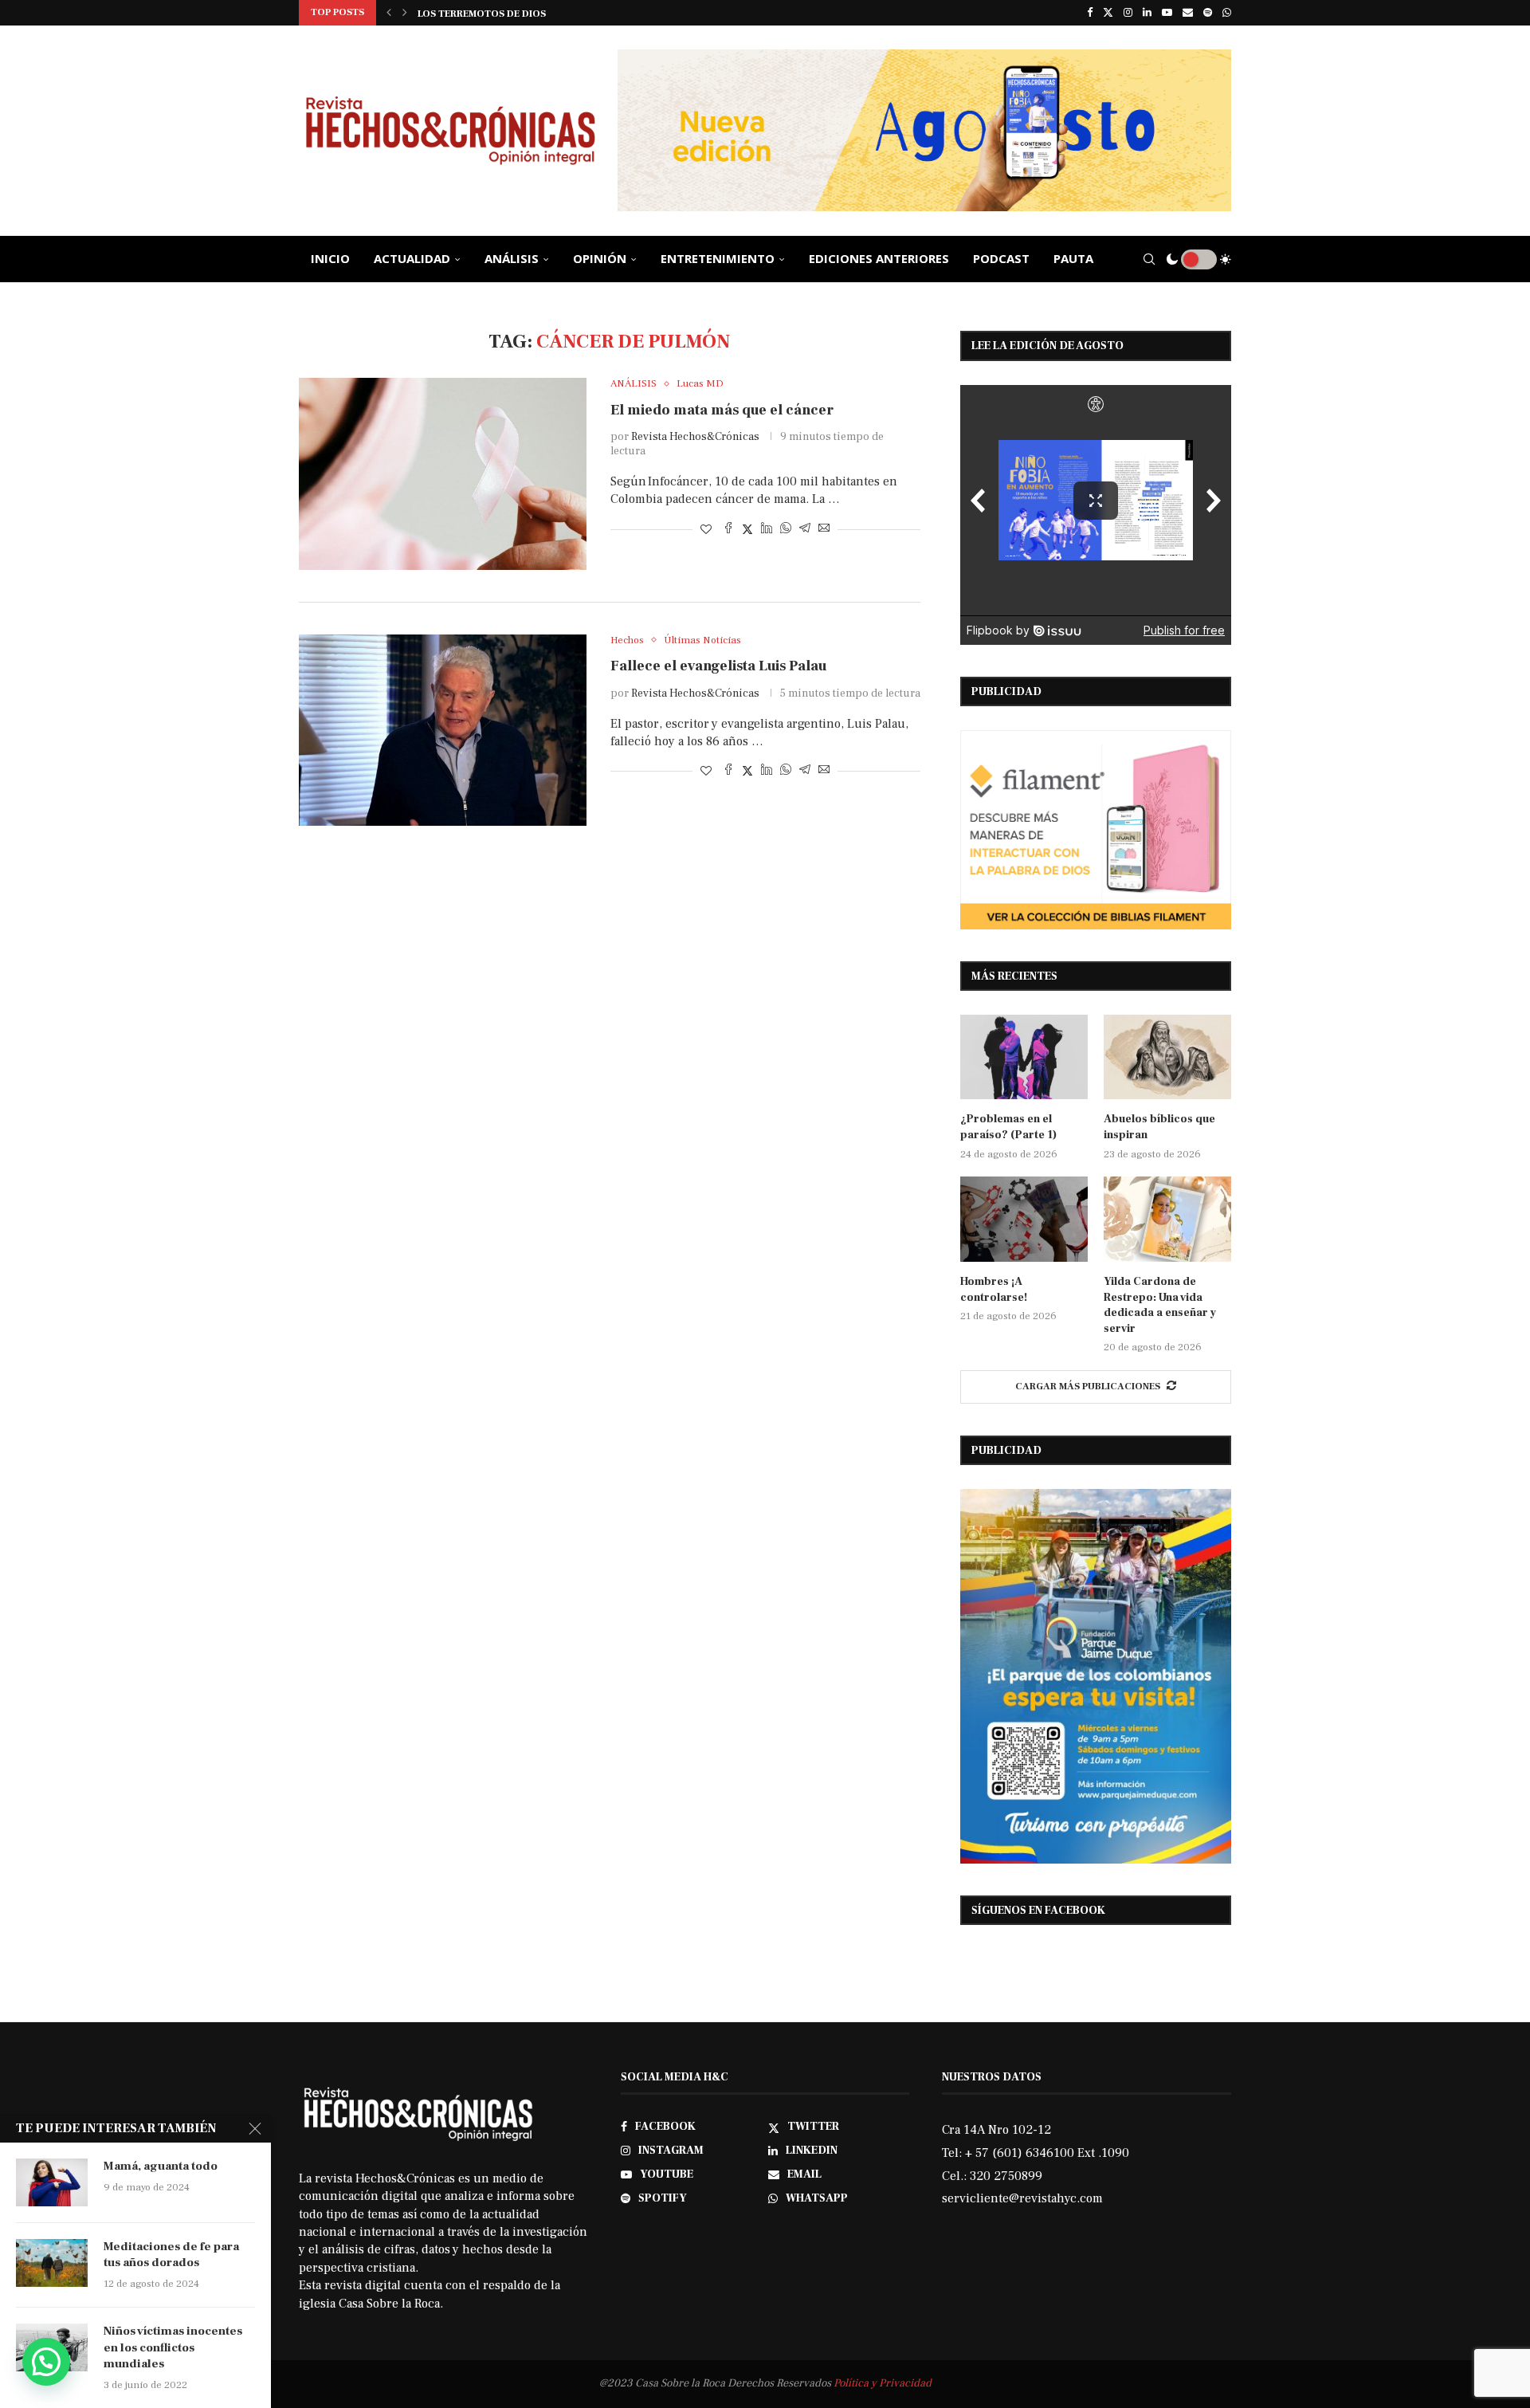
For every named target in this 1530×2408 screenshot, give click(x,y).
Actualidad (412, 258)
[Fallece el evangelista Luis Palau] (443, 730)
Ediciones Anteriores (879, 258)
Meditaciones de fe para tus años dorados (171, 2255)
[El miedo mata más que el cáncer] (443, 473)
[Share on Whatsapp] (786, 530)
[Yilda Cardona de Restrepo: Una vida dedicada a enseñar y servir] (1167, 1219)
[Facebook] (1090, 13)
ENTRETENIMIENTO (718, 258)
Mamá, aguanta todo (161, 2166)
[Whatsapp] (1227, 13)
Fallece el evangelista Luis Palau (718, 666)
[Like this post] (706, 530)
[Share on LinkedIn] (767, 530)
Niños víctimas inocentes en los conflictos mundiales (173, 2347)
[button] (389, 13)
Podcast (1001, 258)
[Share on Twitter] (747, 530)
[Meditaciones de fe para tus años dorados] (52, 2263)
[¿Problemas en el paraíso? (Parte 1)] (1024, 1057)
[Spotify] (1208, 13)
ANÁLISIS (512, 258)
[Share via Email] (824, 530)
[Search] (1149, 259)
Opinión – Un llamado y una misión (509, 14)
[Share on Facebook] (728, 530)
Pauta (1073, 258)
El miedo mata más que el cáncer (722, 410)
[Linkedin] (1147, 13)
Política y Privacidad (883, 2383)
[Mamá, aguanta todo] (52, 2182)
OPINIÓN (600, 258)
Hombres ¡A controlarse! (994, 1290)
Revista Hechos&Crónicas (695, 437)
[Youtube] (1167, 13)
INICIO (330, 258)
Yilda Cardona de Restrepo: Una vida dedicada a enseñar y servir (1160, 1305)
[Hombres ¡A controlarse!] (1024, 1219)
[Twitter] (1108, 13)
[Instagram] (1128, 13)
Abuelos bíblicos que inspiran (1159, 1127)
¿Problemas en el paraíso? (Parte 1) (1008, 1127)
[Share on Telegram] (805, 530)
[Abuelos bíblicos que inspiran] (1167, 1057)
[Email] (1188, 13)
